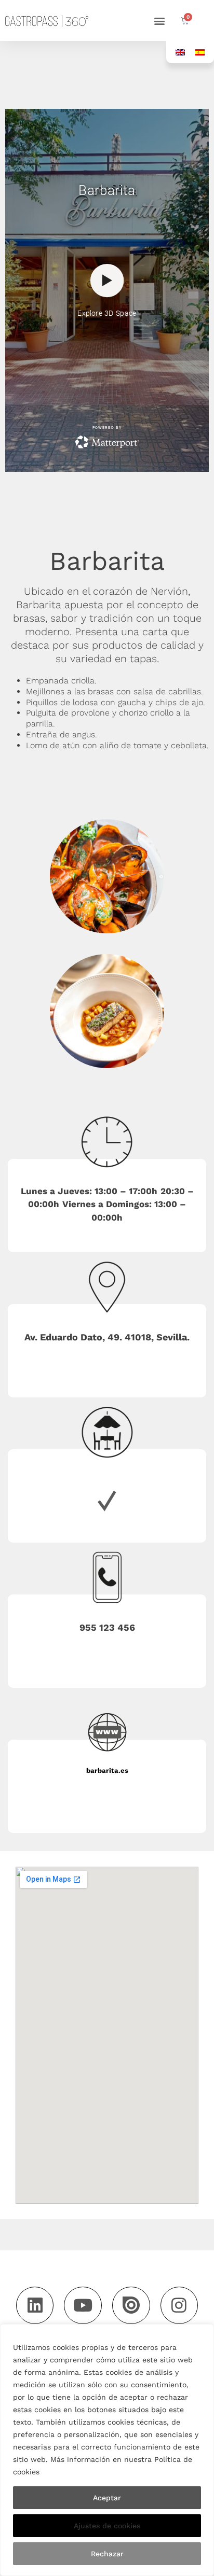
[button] (160, 20)
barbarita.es (107, 1770)
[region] (107, 2450)
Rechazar (107, 2554)
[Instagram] (179, 2306)
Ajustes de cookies (107, 2526)
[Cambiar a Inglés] (180, 52)
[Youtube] (83, 2306)
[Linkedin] (35, 2306)
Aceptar (107, 2498)
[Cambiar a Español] (200, 52)
